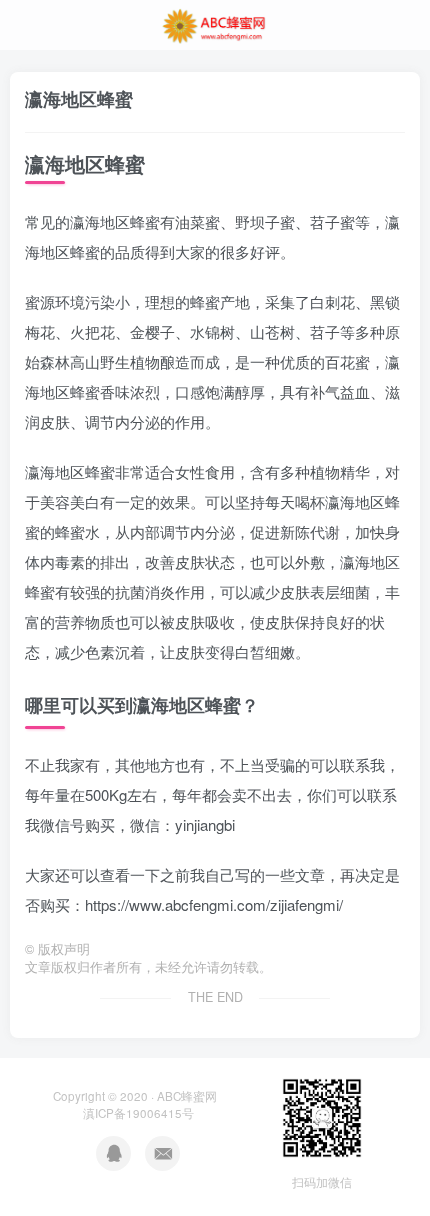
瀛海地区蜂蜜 (79, 99)
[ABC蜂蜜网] (215, 23)
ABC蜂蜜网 (187, 1096)
